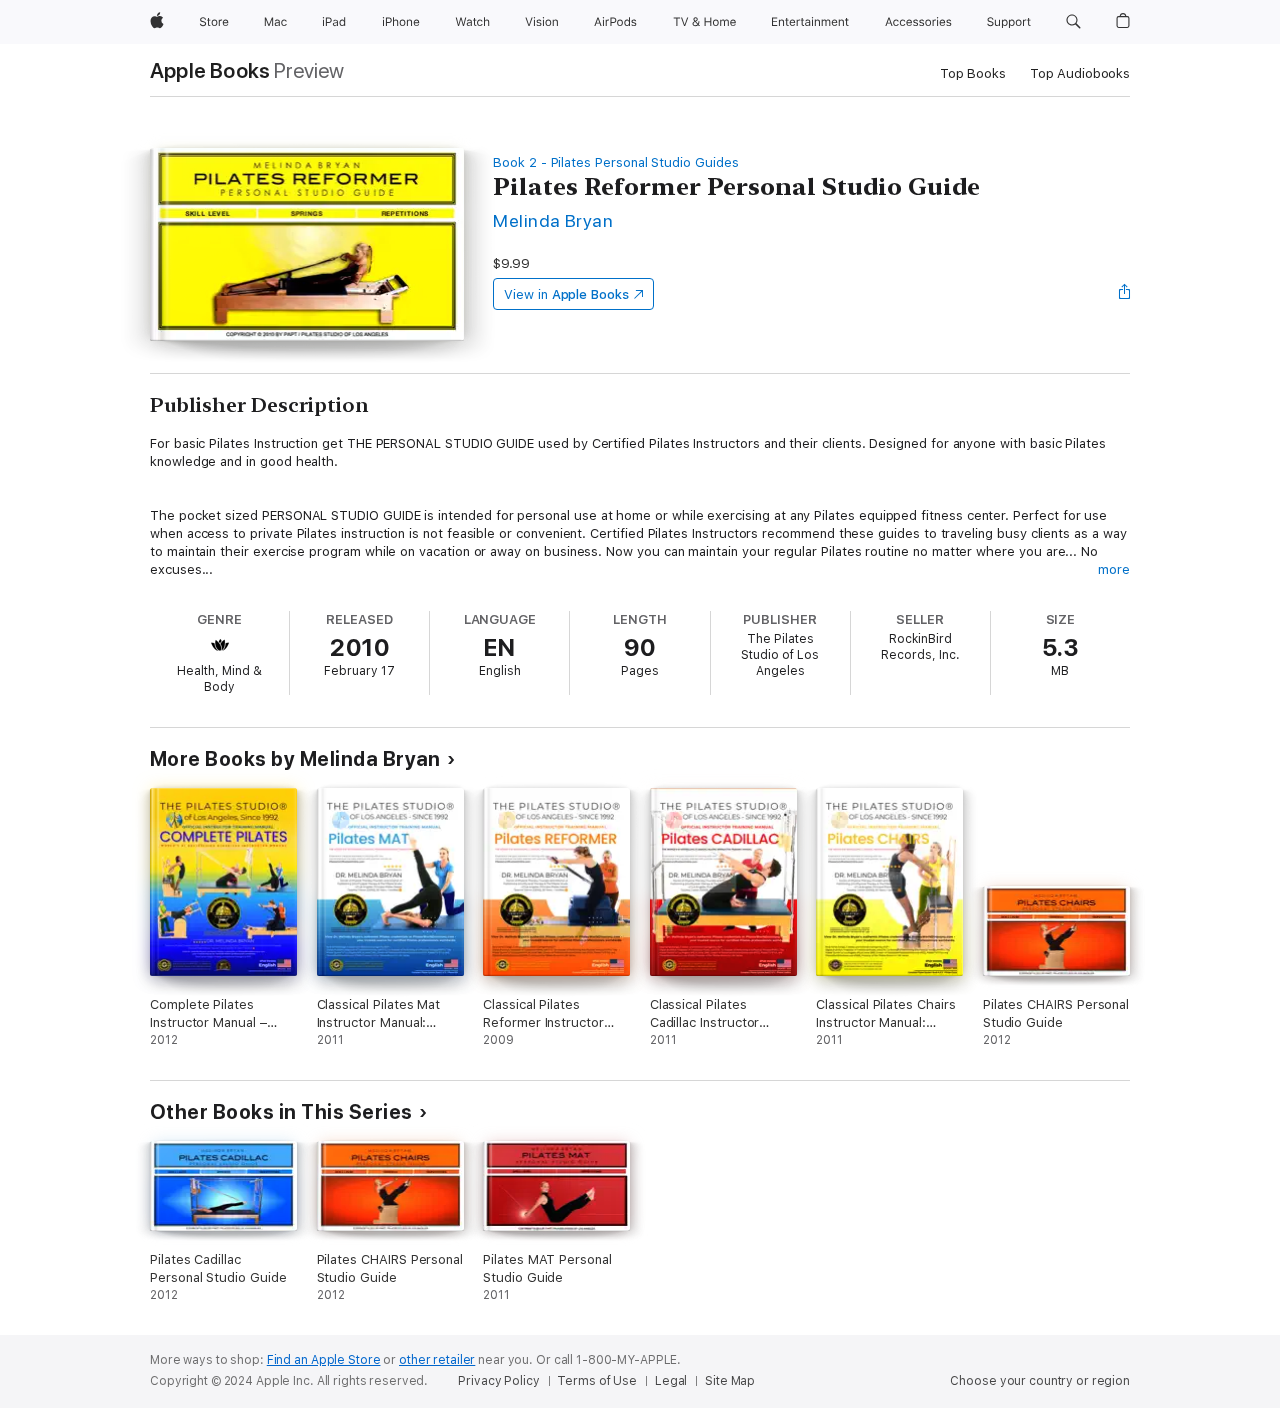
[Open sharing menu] (1125, 294)
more (1114, 569)
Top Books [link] (973, 73)
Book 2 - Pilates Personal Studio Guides (615, 162)
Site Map (730, 1381)
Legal (671, 1381)
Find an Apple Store (324, 1360)
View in (566, 294)
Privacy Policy (498, 1381)
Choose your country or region (1040, 1381)
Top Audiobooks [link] (1080, 73)
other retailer (437, 1360)
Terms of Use (597, 1381)
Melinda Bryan (553, 220)
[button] (1073, 22)
